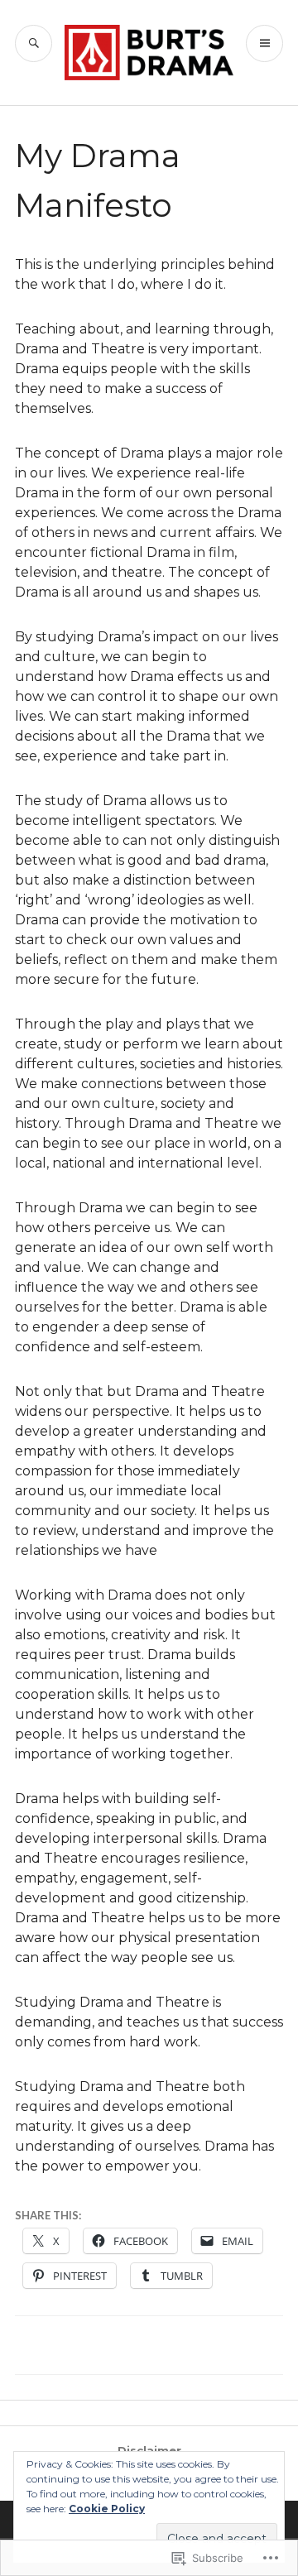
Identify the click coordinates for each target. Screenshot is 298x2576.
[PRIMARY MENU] (264, 43)
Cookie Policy (107, 2509)
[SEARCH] (34, 43)
